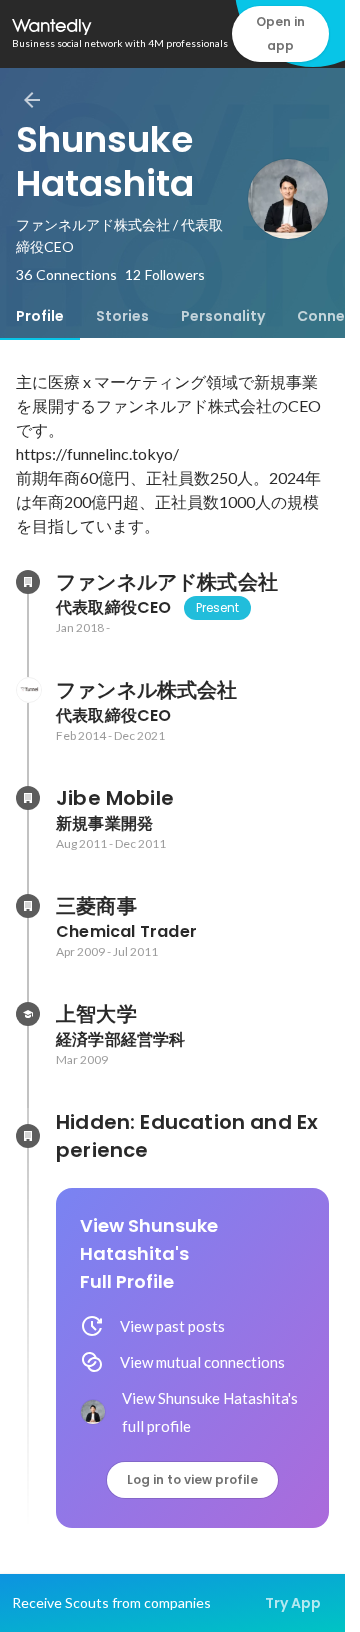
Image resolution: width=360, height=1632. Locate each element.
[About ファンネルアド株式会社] (28, 582)
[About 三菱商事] (28, 906)
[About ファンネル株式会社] (28, 690)
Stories (122, 316)
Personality (223, 316)
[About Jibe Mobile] (28, 798)
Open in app (280, 33)
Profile (40, 316)
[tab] (40, 316)
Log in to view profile (192, 1479)
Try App (293, 1603)
